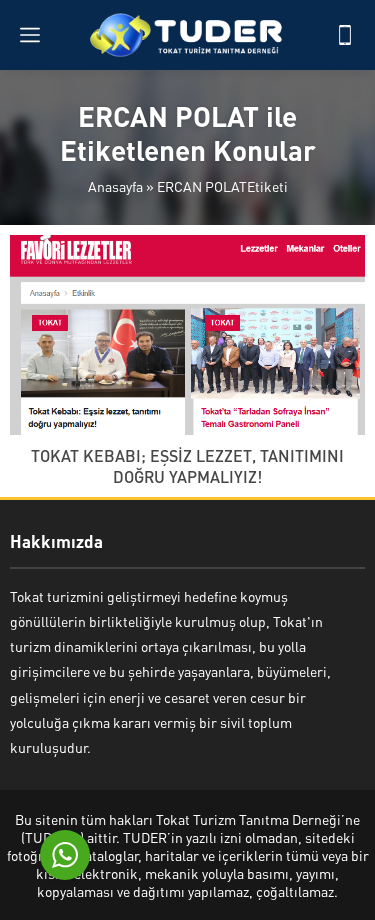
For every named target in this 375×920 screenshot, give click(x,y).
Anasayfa (115, 186)
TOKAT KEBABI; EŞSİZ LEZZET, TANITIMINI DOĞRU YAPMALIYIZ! (187, 466)
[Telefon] (345, 35)
